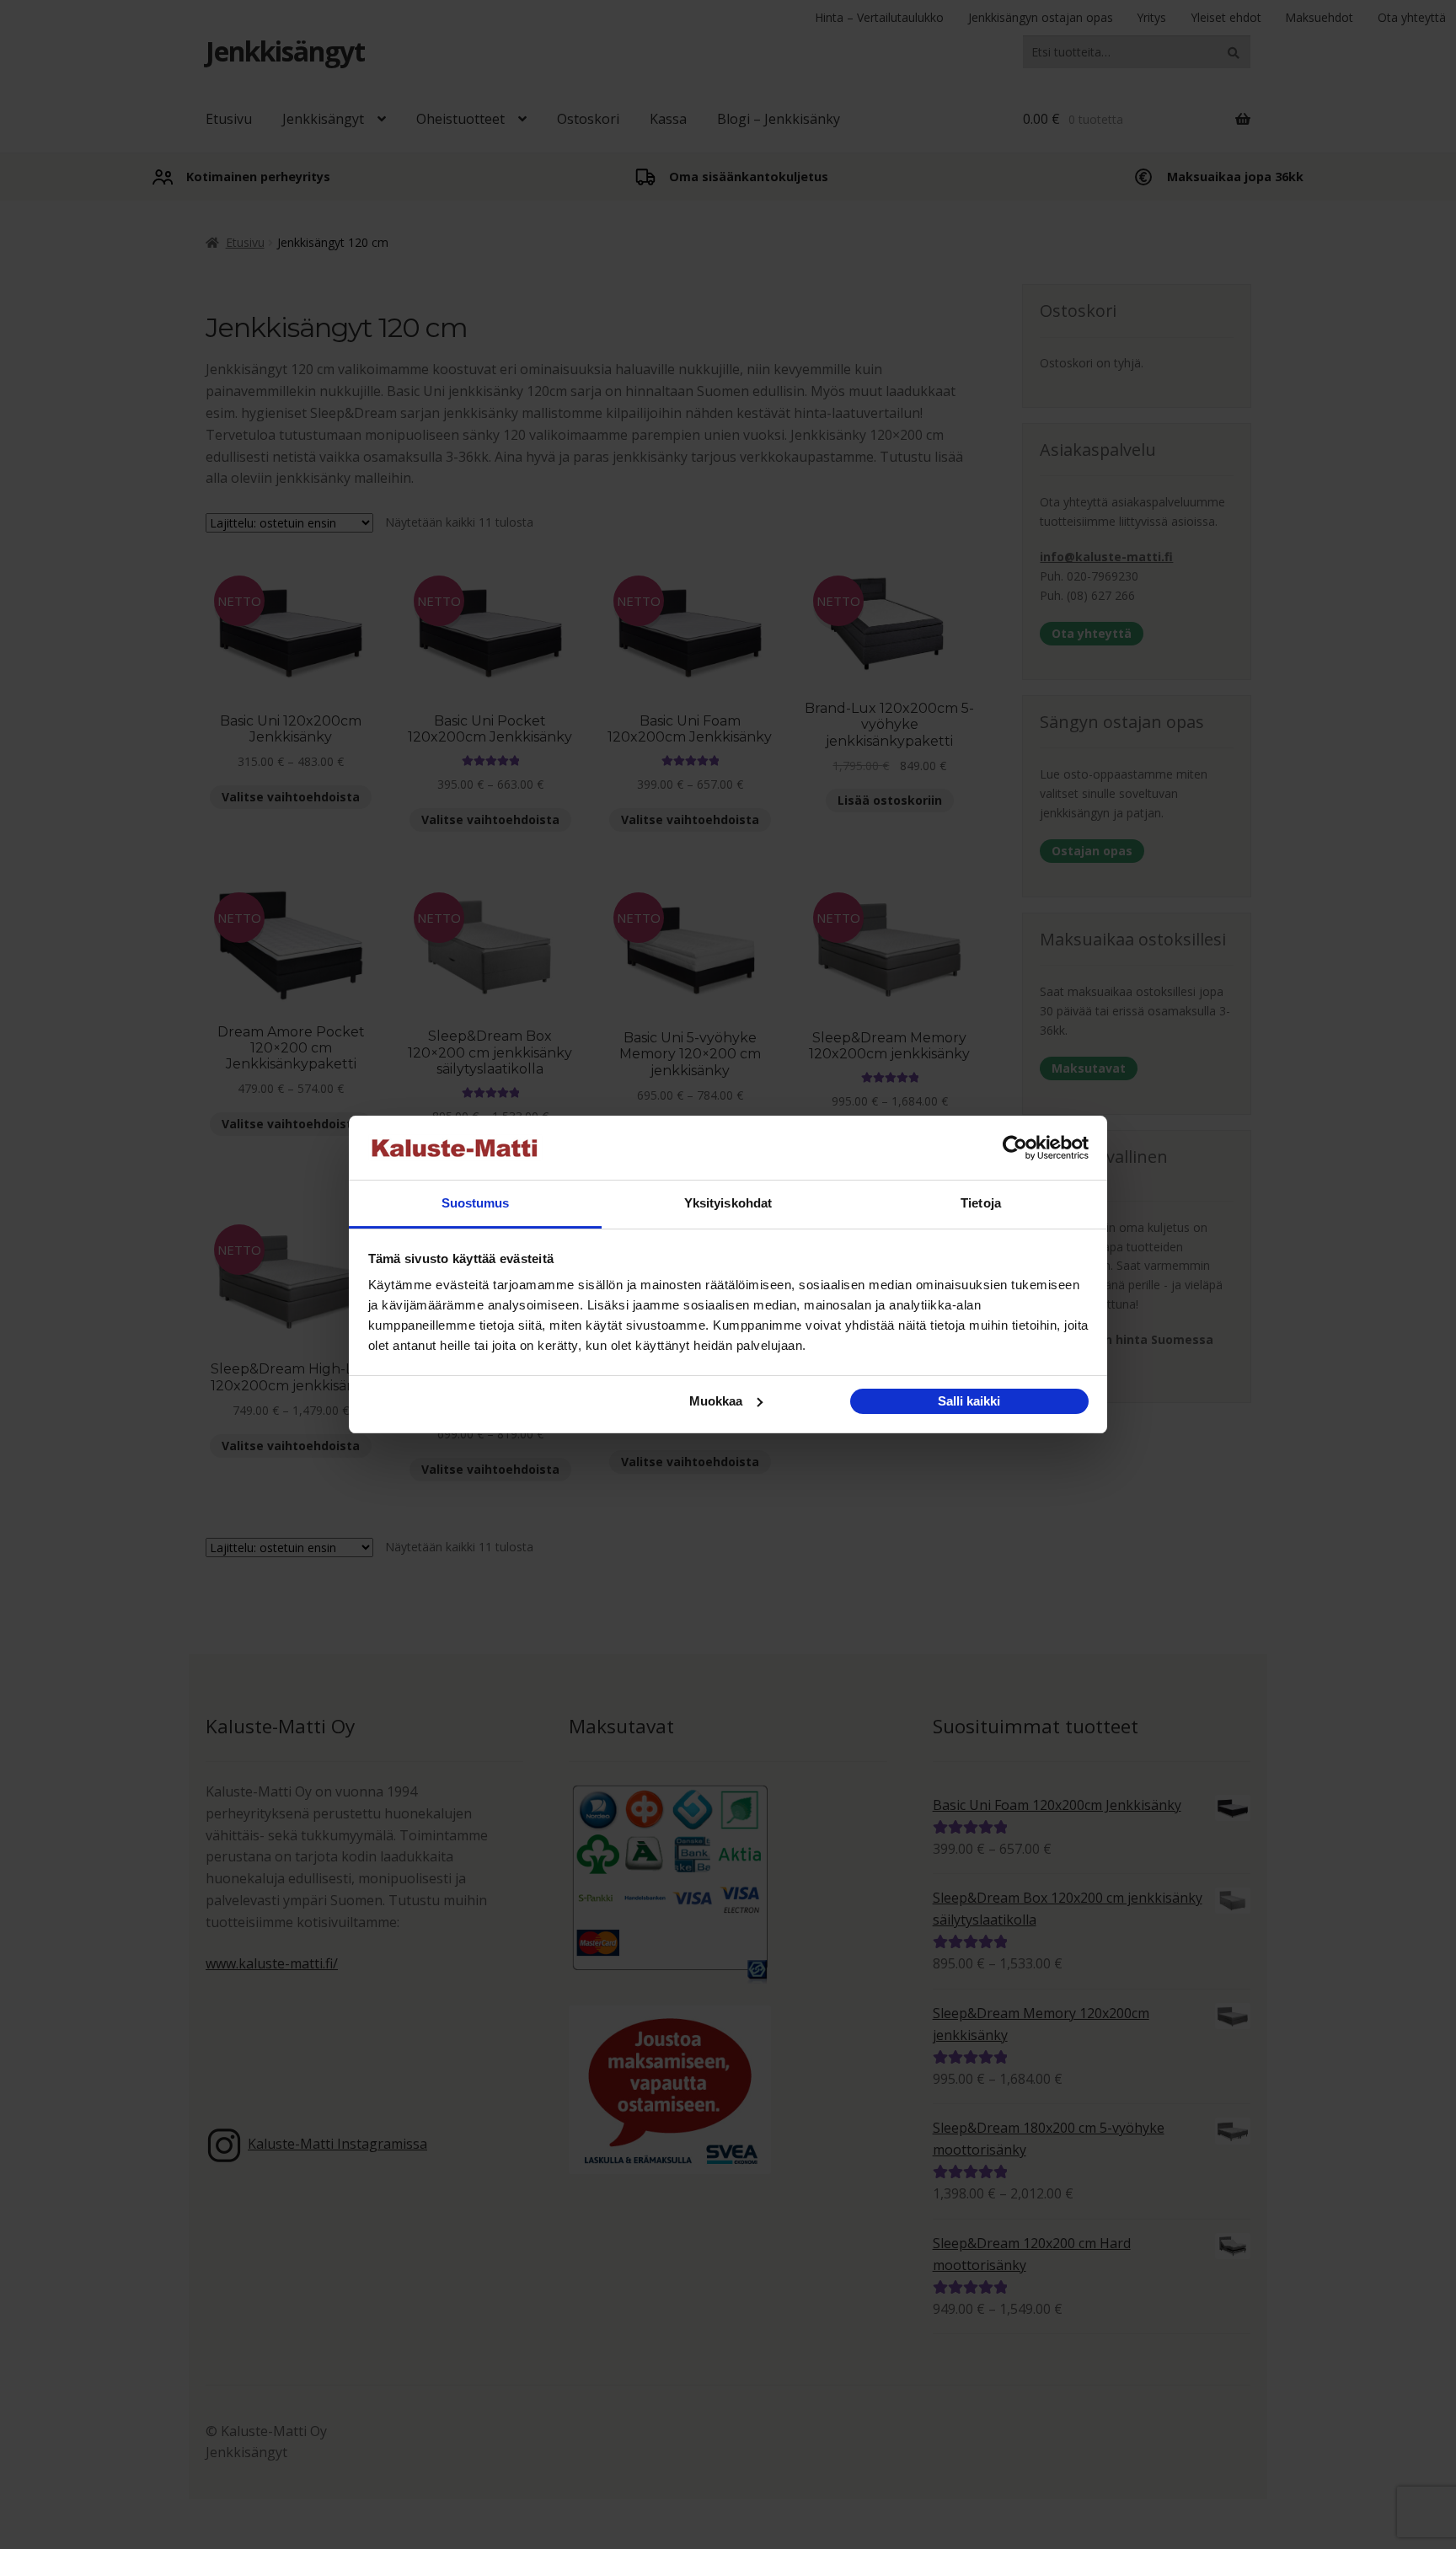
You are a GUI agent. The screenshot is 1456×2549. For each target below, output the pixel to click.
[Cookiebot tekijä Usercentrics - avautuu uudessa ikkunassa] (1015, 1148)
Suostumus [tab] (476, 1203)
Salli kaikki (969, 1401)
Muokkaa (716, 1401)
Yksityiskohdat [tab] (728, 1203)
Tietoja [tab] (981, 1203)
